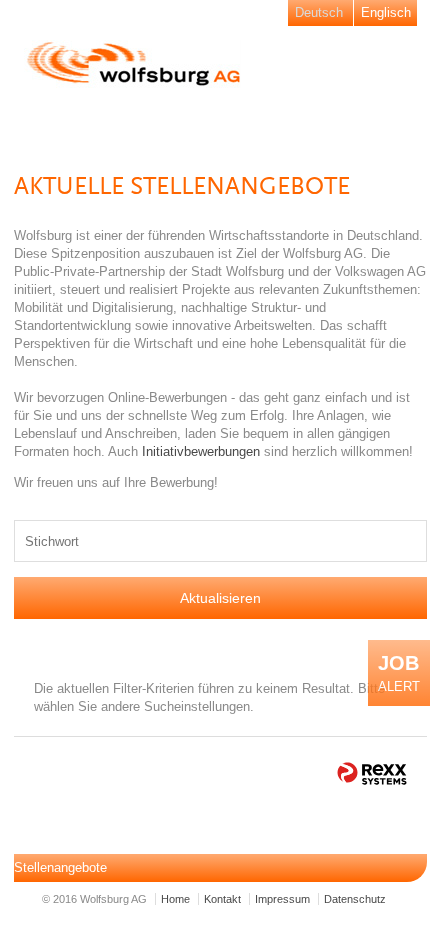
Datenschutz (355, 899)
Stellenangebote (60, 867)
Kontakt (222, 899)
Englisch (386, 12)
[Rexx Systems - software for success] (372, 773)
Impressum (282, 899)
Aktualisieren (220, 598)
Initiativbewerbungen (203, 451)
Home (175, 899)
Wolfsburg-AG (134, 64)
